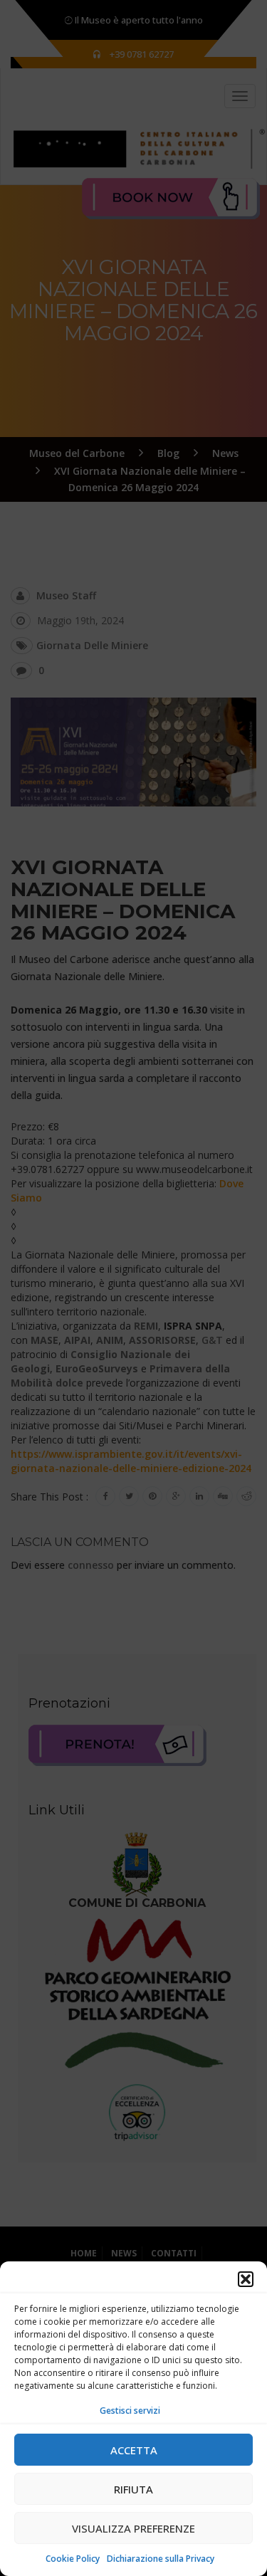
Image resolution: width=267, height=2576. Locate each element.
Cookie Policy (73, 2559)
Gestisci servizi (130, 2411)
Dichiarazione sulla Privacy (161, 2559)
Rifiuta (133, 2489)
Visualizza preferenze (133, 2528)
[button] (246, 2279)
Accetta (134, 2450)
